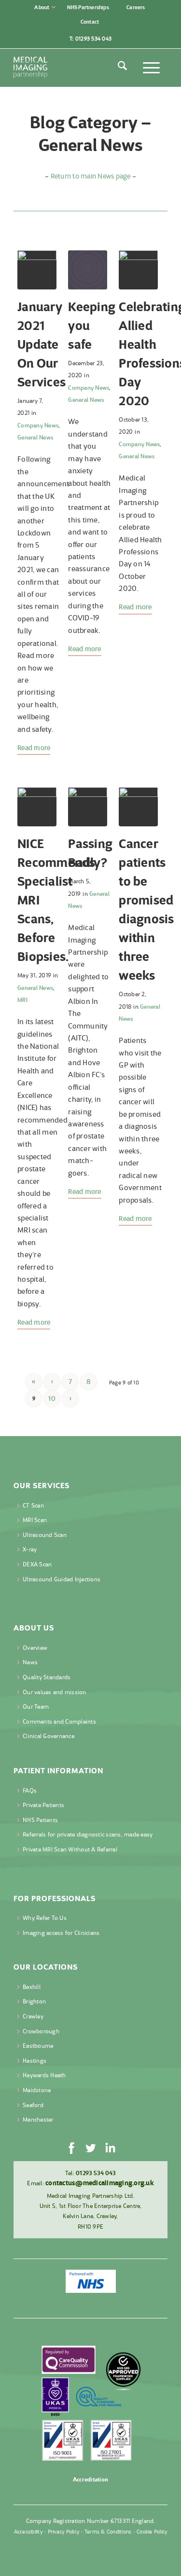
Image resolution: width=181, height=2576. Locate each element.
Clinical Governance (49, 1736)
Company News (38, 425)
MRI (22, 1000)
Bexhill (32, 1987)
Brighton (34, 2001)
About (42, 7)
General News (35, 437)
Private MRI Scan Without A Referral (70, 1849)
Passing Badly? (90, 853)
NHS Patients (40, 1820)
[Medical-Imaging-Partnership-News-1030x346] (37, 270)
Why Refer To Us (45, 1918)
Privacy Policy (64, 2532)
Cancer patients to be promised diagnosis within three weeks (146, 909)
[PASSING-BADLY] (88, 807)
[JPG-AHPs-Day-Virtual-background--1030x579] (138, 270)
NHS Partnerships (88, 7)
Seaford (33, 2105)
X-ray (30, 1549)
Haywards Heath (44, 2075)
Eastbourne (38, 2046)
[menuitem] (45, 7)
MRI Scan (35, 1520)
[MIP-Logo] (75, 68)
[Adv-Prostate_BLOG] (37, 807)
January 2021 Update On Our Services (42, 344)
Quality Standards (47, 1677)
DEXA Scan (37, 1564)
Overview (35, 1648)
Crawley (33, 2016)
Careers (136, 7)
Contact (90, 22)
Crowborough (41, 2031)
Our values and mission (55, 1692)
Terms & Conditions (108, 2532)
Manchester (38, 2119)
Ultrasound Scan (45, 1535)
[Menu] (150, 68)
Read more (34, 748)
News (30, 1662)
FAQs (30, 1790)
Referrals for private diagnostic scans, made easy (88, 1834)
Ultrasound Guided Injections (62, 1579)
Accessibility (28, 2532)
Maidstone (37, 2090)
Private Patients (43, 1805)
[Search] (121, 68)
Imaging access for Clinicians (61, 1933)
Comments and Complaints (59, 1721)
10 (52, 1398)
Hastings (35, 2061)
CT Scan (33, 1505)
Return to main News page (91, 176)
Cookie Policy (152, 2532)
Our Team (36, 1706)
